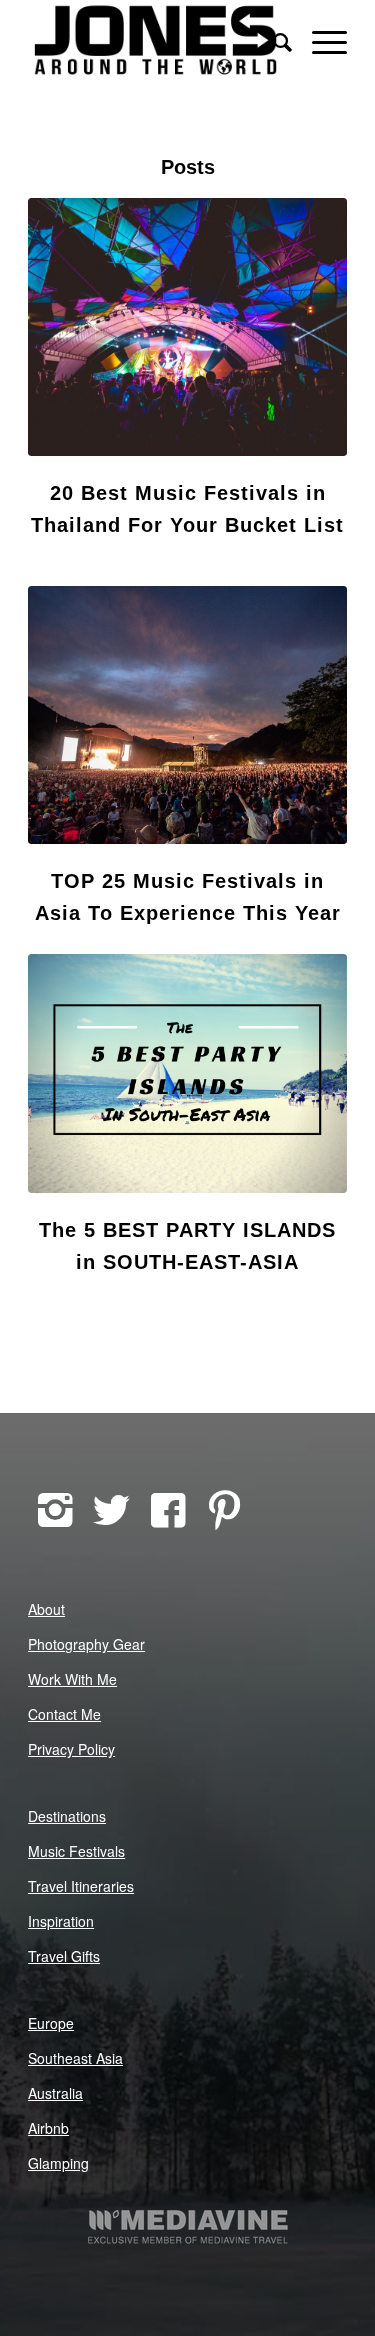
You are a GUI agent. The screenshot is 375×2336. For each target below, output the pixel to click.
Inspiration (61, 1921)
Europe (51, 2023)
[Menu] (319, 40)
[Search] (272, 40)
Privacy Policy (71, 1749)
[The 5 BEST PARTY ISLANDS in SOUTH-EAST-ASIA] (187, 1073)
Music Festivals (76, 1851)
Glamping (58, 2163)
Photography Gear (86, 1644)
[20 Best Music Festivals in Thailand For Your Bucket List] (187, 327)
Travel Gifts (64, 1956)
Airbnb (48, 2128)
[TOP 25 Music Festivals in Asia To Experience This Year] (187, 715)
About (46, 1609)
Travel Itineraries (81, 1886)
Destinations (67, 1816)
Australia (55, 2093)
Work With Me (72, 1679)
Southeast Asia (75, 2058)
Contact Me (64, 1714)
